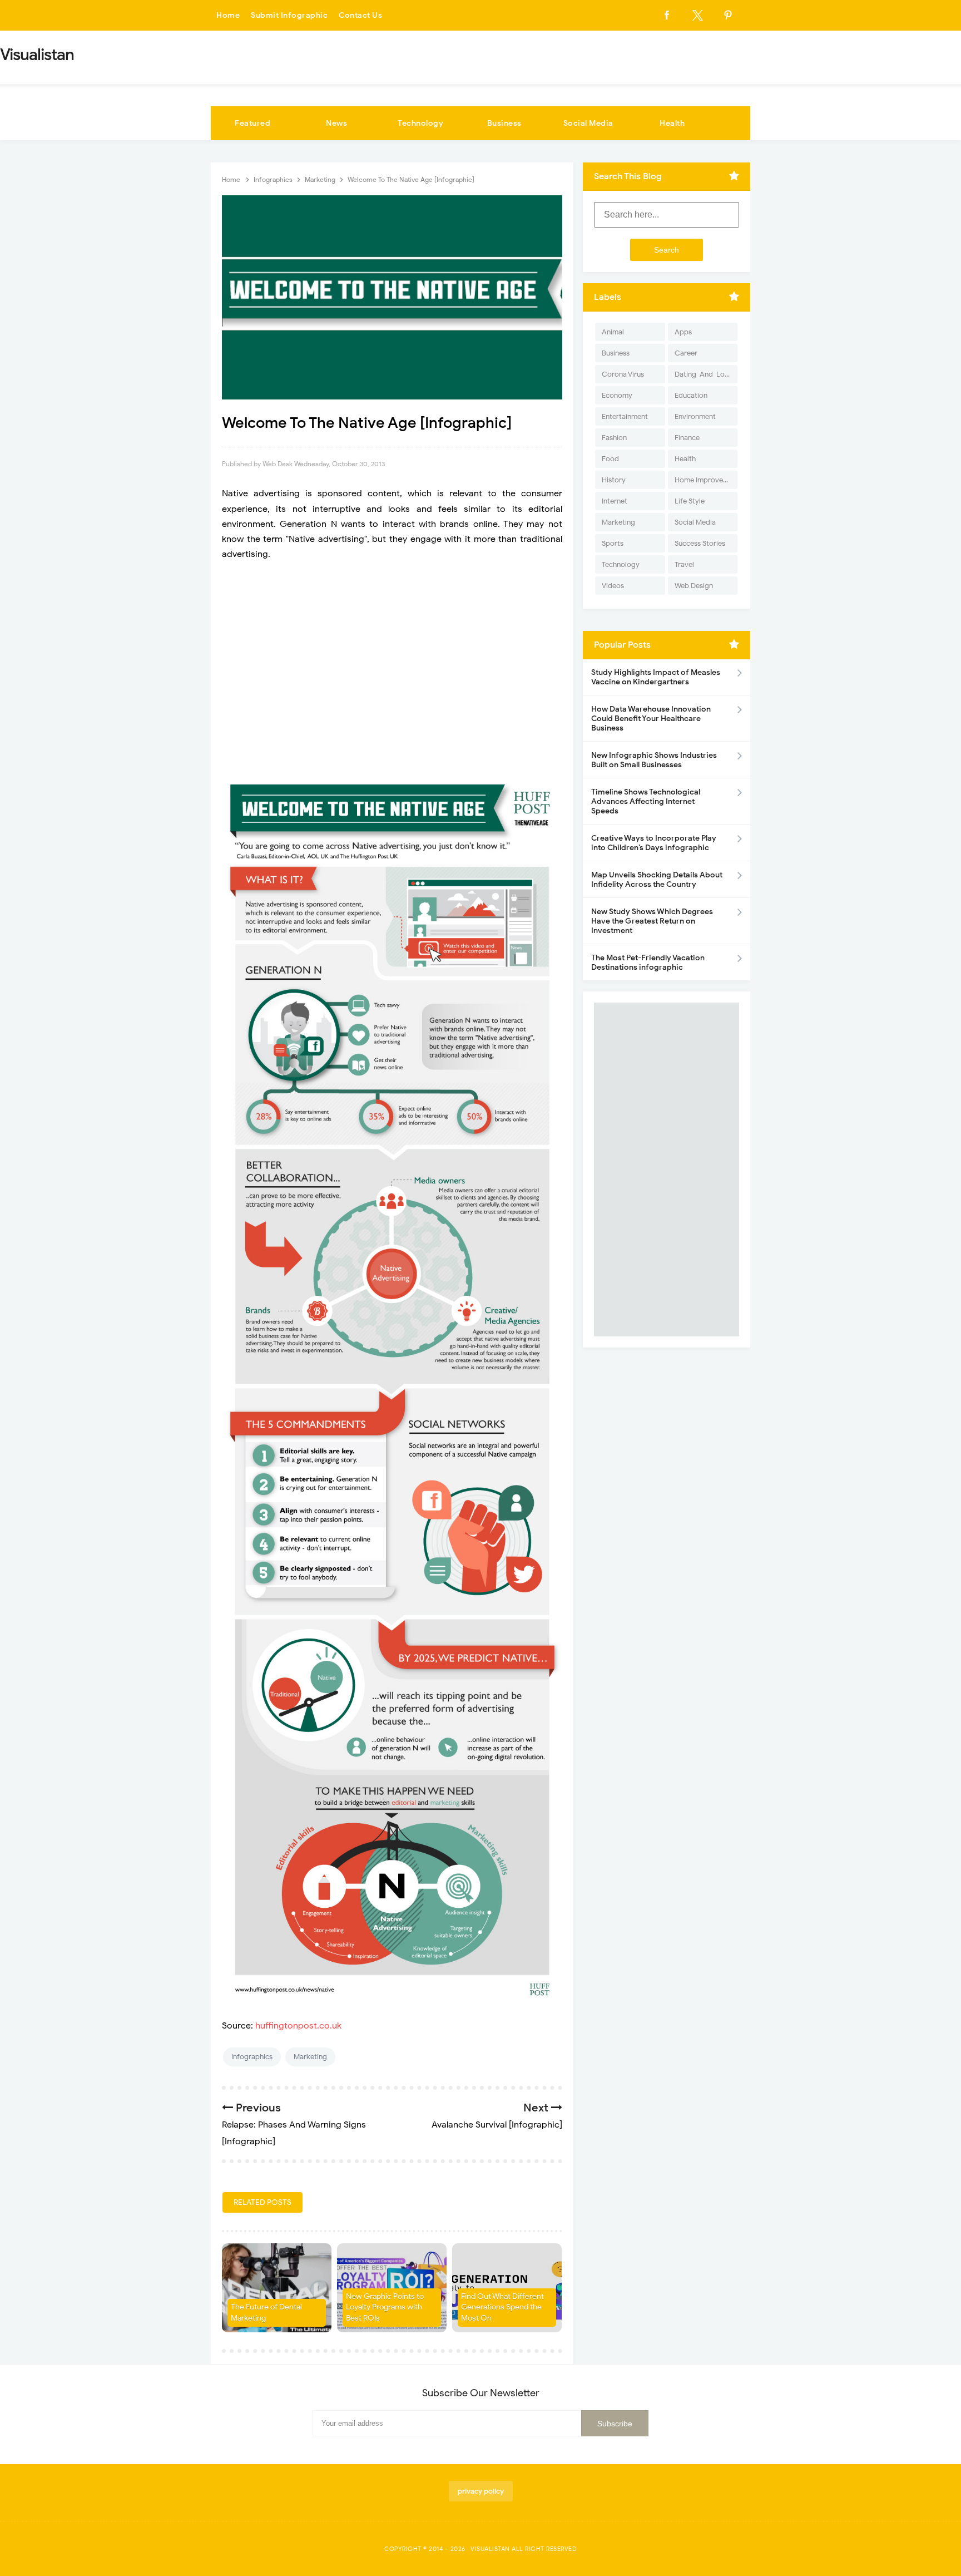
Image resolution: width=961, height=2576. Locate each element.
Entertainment (625, 416)
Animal (613, 332)
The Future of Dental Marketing (266, 2313)
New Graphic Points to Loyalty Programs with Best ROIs (385, 2307)
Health (672, 123)
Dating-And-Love (704, 374)
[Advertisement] (392, 667)
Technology (420, 123)
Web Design (694, 586)
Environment (695, 416)
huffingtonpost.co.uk (298, 2026)
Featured (252, 123)
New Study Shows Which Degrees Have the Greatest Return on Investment (652, 921)
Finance (687, 438)
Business (504, 123)
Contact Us (360, 15)
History (614, 480)
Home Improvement (706, 480)
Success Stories (700, 543)
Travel (684, 564)
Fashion (614, 438)
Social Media (588, 123)
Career (686, 353)
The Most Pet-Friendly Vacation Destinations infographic (648, 963)
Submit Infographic (289, 15)
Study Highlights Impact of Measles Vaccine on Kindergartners (656, 677)
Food (610, 459)
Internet (615, 501)
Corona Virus (623, 374)
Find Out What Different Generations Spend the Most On (502, 2307)
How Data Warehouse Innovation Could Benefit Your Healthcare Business (651, 719)
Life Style (690, 501)
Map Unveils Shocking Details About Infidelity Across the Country (657, 880)
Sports (613, 543)
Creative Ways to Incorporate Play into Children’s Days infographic (654, 843)
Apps (683, 332)
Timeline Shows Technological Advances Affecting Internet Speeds (646, 801)
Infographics (252, 2057)
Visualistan (490, 2549)
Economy (617, 395)
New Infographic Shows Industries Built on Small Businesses (654, 760)
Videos (613, 586)
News (336, 123)
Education (691, 395)
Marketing (310, 2057)
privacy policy (481, 2491)
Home (228, 15)
